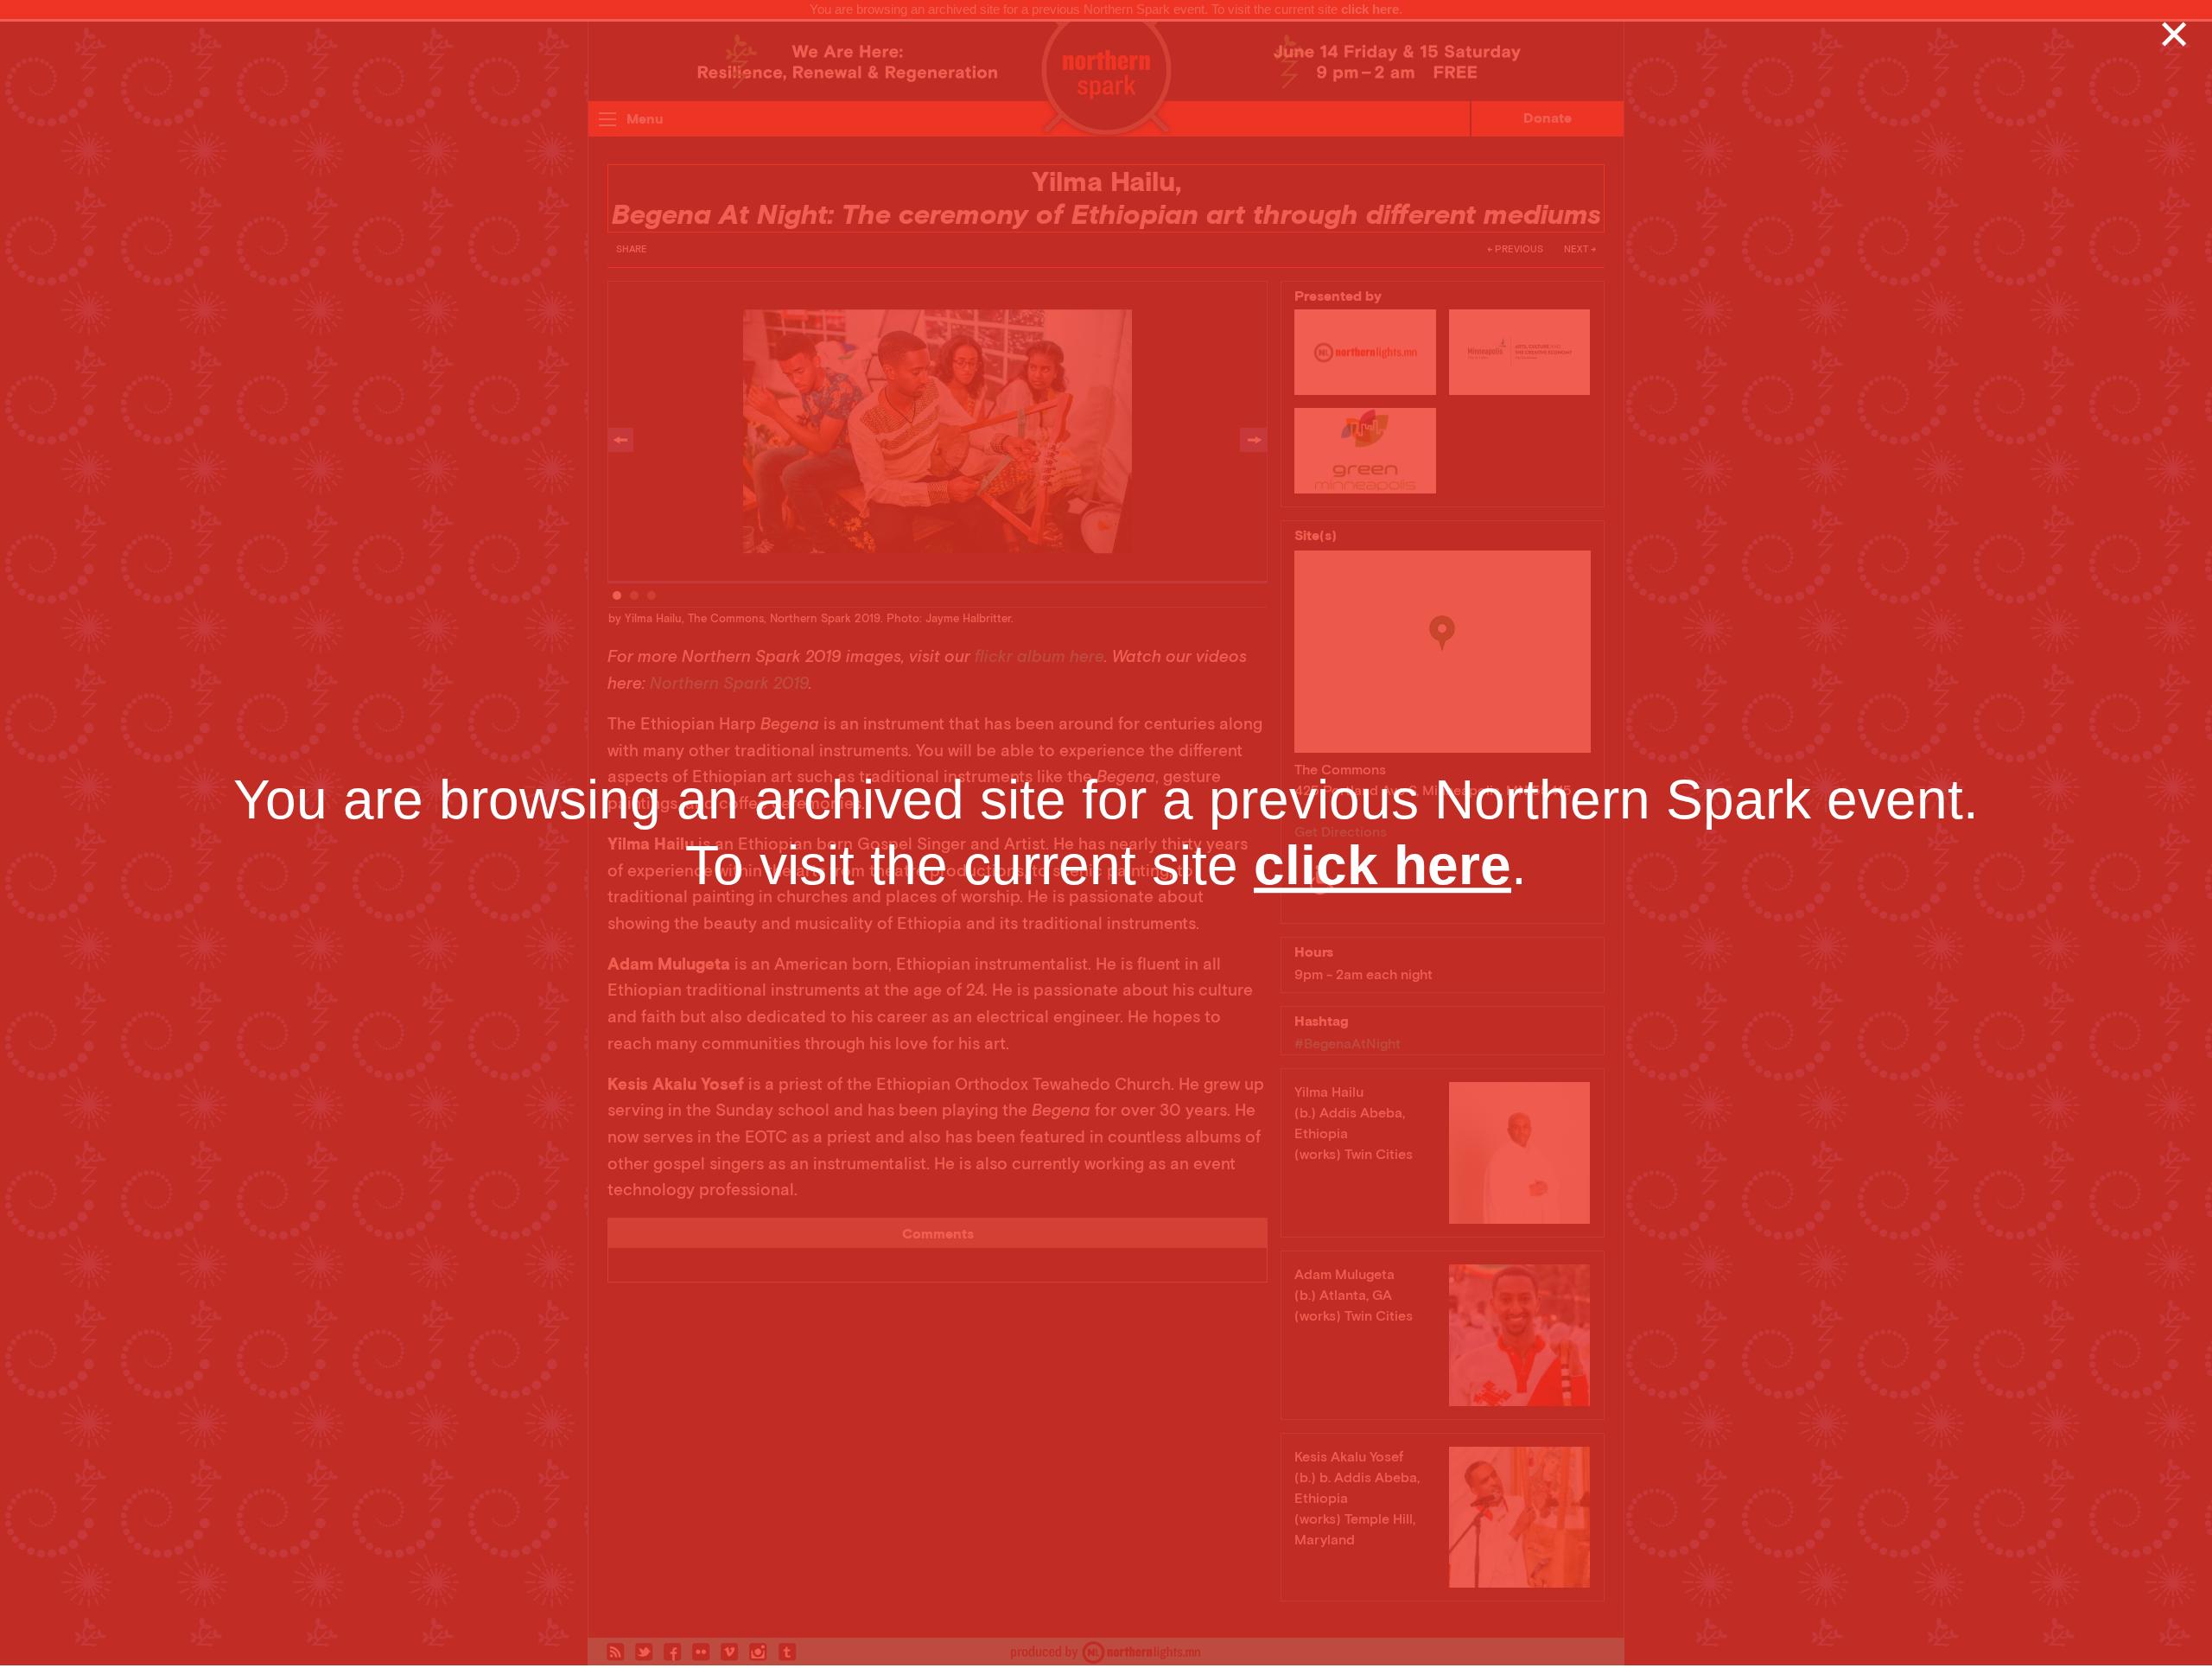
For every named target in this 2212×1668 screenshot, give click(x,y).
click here (1382, 866)
